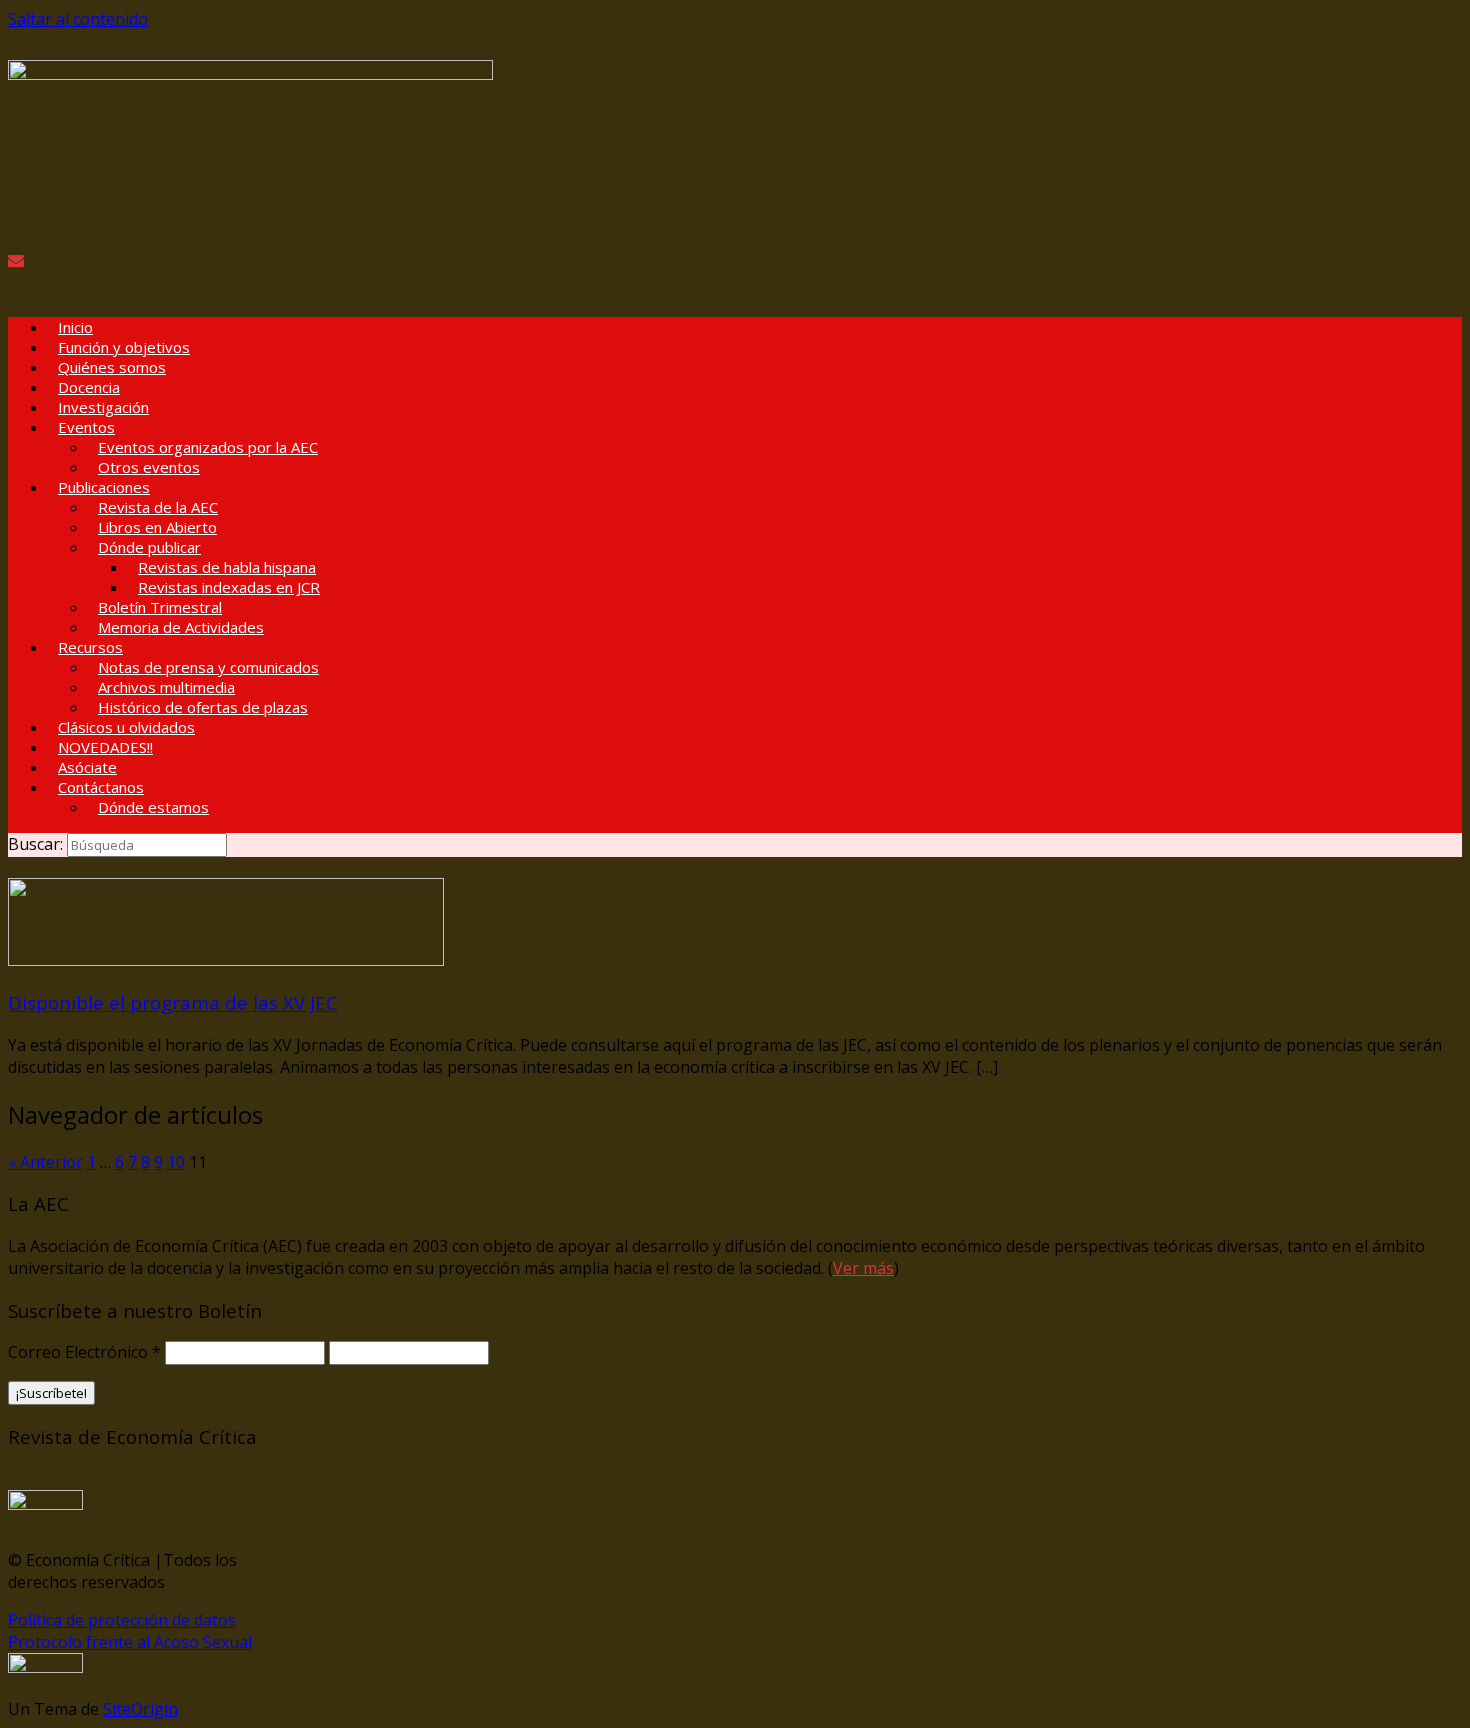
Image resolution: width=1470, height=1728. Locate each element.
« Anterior (45, 1162)
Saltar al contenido (78, 19)
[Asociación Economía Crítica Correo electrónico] (16, 260)
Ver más (863, 1268)
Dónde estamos (153, 807)
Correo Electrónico (84, 1352)
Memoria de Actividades (181, 627)
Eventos (86, 427)
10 (176, 1162)
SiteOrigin (140, 1709)
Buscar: (35, 844)
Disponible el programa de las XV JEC (173, 1002)
